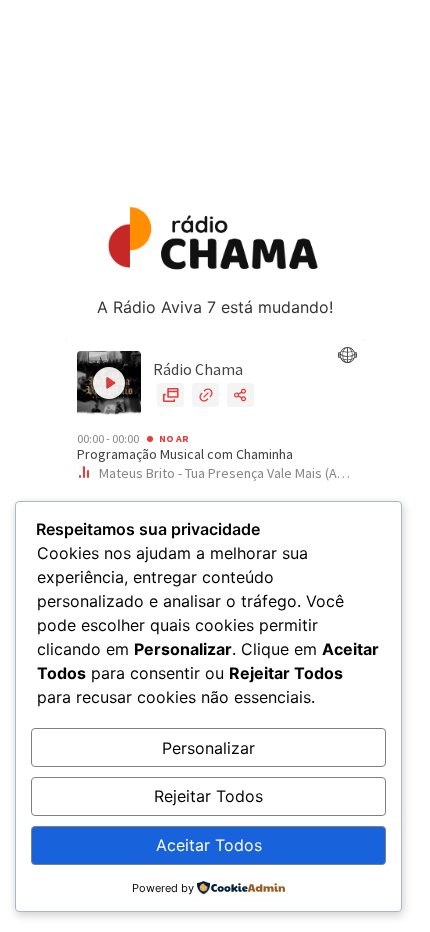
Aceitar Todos (209, 845)
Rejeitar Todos (208, 796)
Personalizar (208, 748)
